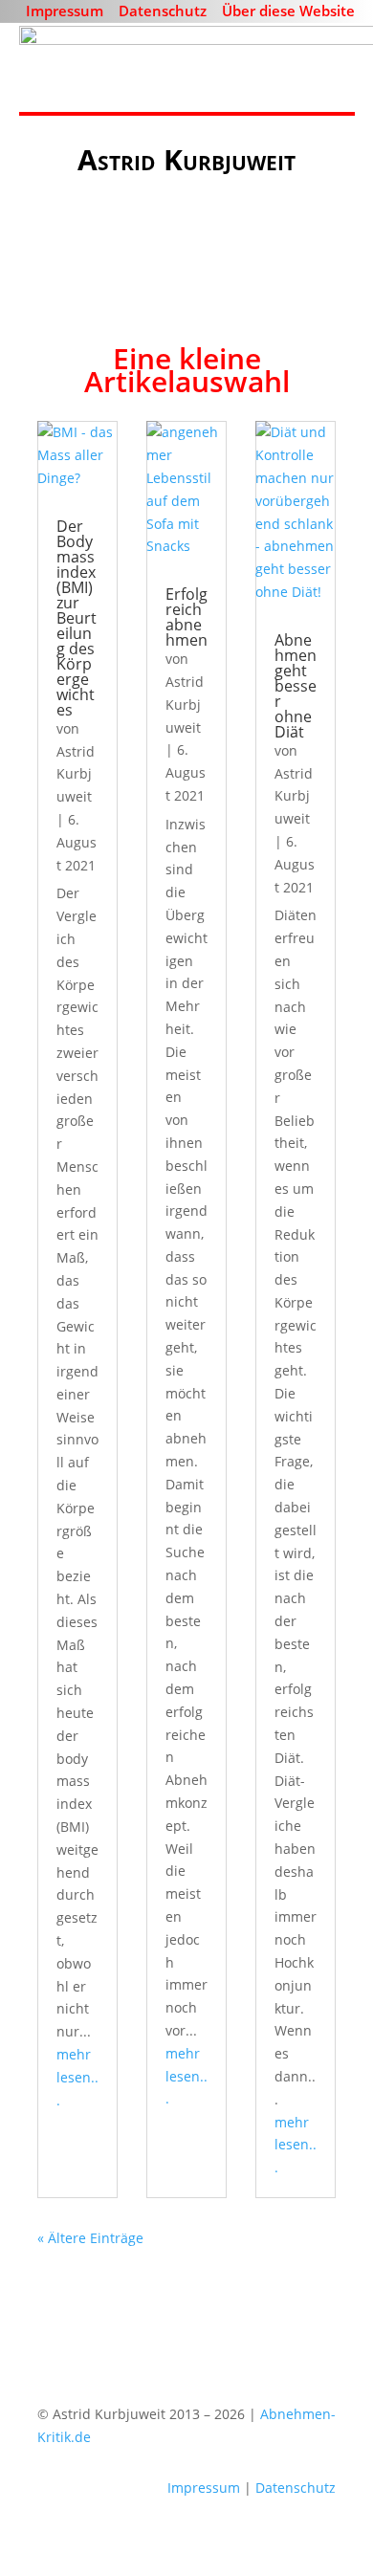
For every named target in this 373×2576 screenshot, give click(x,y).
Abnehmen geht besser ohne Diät (296, 686)
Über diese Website (288, 11)
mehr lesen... (77, 2077)
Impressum (65, 11)
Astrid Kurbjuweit (76, 774)
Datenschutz (163, 11)
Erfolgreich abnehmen (186, 617)
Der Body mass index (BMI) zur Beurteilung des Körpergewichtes (77, 618)
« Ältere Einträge (90, 2238)
